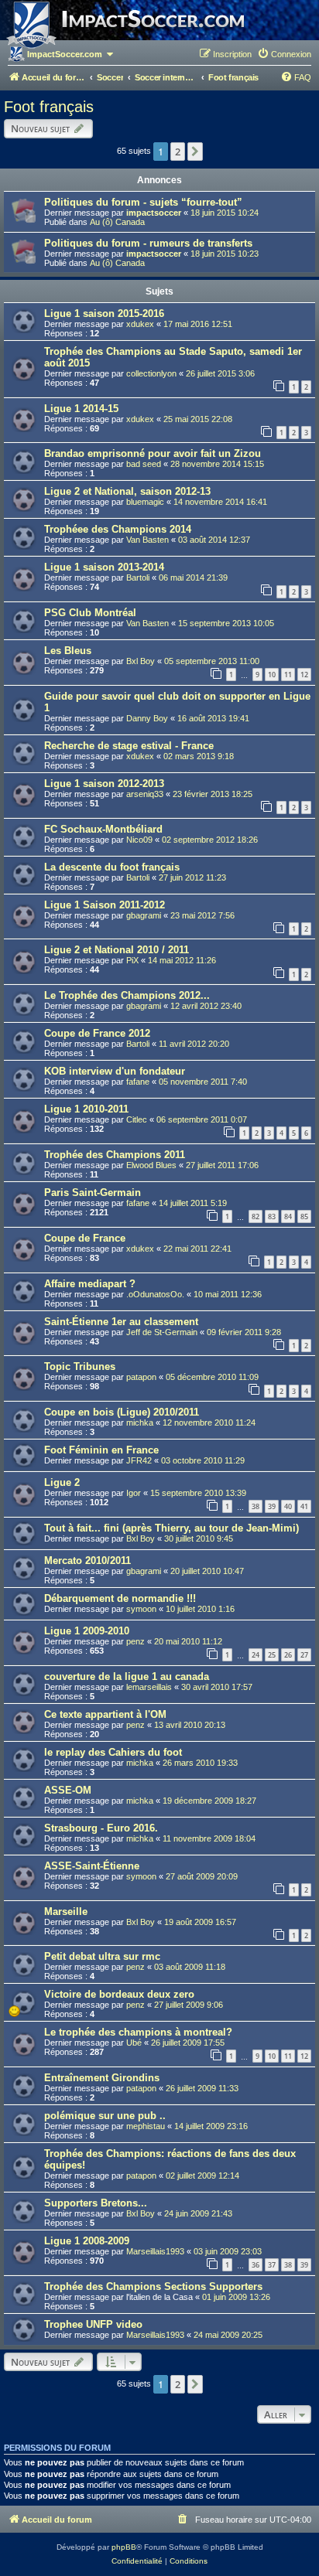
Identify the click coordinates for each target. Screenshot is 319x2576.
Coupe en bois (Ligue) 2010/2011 (122, 1412)
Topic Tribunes (80, 1366)
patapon (141, 1377)
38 (256, 1506)
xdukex (140, 324)
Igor (134, 1493)
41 (304, 1506)
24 (256, 1655)
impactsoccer (154, 213)
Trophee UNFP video (93, 2324)
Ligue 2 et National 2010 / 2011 (117, 950)
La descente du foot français (112, 867)
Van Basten (147, 540)
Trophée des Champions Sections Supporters (153, 2286)
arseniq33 (145, 794)
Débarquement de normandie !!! (120, 1598)
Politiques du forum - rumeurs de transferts (148, 243)
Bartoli (138, 578)
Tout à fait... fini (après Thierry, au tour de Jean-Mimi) (172, 1528)
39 (272, 1506)
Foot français (49, 107)
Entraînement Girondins (102, 2078)
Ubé (134, 2043)
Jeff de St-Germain (162, 1332)
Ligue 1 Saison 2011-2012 (105, 905)
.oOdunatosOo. (155, 1294)
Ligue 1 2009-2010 (87, 1631)
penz (135, 1641)
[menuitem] (284, 54)
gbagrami (144, 915)
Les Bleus (68, 651)
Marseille (66, 1912)
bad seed (144, 464)
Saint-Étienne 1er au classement (121, 1322)
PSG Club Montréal (90, 613)
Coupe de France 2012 (97, 1033)
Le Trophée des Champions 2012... (127, 995)
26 (288, 1655)
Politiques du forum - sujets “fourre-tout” (143, 202)
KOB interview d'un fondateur (115, 1071)
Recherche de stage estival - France (129, 746)
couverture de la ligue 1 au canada (127, 1676)
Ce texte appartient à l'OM (105, 1714)
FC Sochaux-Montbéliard (103, 829)
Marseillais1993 (155, 2251)
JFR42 (139, 1460)
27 (304, 1655)
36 (256, 2265)
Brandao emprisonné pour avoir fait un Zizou (153, 453)
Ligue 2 (62, 1482)
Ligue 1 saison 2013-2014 (104, 567)
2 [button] (178, 152)
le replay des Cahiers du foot (113, 1752)
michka (140, 1423)
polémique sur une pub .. (105, 2116)
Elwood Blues (151, 1165)
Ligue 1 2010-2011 (86, 1109)
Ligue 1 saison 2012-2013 (104, 784)
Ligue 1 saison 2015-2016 (104, 313)
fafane (138, 1082)
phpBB (124, 2547)
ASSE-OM (68, 1790)
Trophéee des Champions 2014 (118, 529)
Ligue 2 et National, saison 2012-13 (127, 491)
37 (272, 2265)
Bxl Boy (141, 661)
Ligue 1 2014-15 (81, 409)
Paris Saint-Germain (93, 1193)
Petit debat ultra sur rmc (102, 1956)
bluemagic (145, 502)
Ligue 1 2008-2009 (87, 2241)
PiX (132, 960)
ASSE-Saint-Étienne (92, 1866)
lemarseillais (149, 1687)
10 (272, 675)
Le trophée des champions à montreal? (138, 2032)
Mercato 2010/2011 (87, 1561)
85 (304, 1216)
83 (272, 1216)
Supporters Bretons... (96, 2203)
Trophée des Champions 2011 (115, 1155)
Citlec (137, 1119)
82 (256, 1216)
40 (288, 1506)
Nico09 (139, 840)
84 (288, 1216)
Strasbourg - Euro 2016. (101, 1828)
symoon (141, 1609)
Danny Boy (147, 718)
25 (272, 1655)
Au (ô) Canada (117, 222)
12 (304, 675)
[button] (195, 152)
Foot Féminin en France (101, 1450)
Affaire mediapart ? (90, 1284)
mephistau (146, 2126)
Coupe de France (85, 1238)
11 (288, 675)
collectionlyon (151, 373)
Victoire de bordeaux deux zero (119, 1994)
